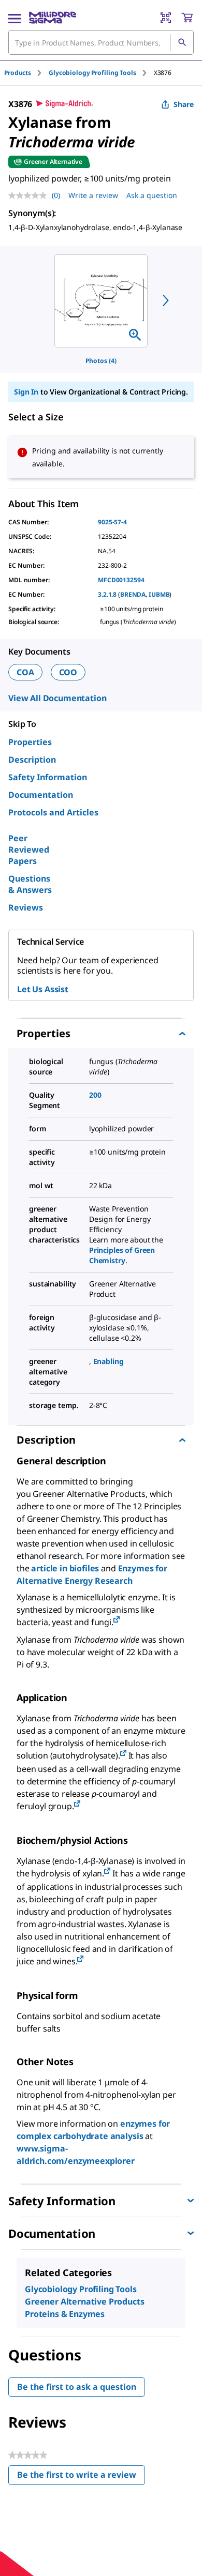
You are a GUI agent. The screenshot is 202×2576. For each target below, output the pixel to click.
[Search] (182, 42)
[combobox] (101, 42)
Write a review (93, 195)
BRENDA (133, 594)
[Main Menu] (15, 18)
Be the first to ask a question (77, 2387)
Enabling (109, 1361)
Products (18, 73)
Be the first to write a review (81, 2477)
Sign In (26, 392)
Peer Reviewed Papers (29, 850)
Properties (30, 742)
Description (32, 760)
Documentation (41, 795)
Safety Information (48, 777)
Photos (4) (101, 361)
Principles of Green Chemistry (122, 1255)
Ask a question (152, 195)
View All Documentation (57, 698)
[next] (166, 300)
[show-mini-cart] (187, 18)
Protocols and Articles (53, 812)
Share (184, 104)
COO (68, 672)
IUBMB (159, 594)
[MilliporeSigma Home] (53, 18)
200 (95, 1095)
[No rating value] (30, 195)
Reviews (26, 907)
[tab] (26, 73)
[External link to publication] (117, 1620)
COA (25, 672)
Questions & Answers (30, 884)
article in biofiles (65, 1568)
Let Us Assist (43, 989)
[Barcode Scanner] (166, 18)
